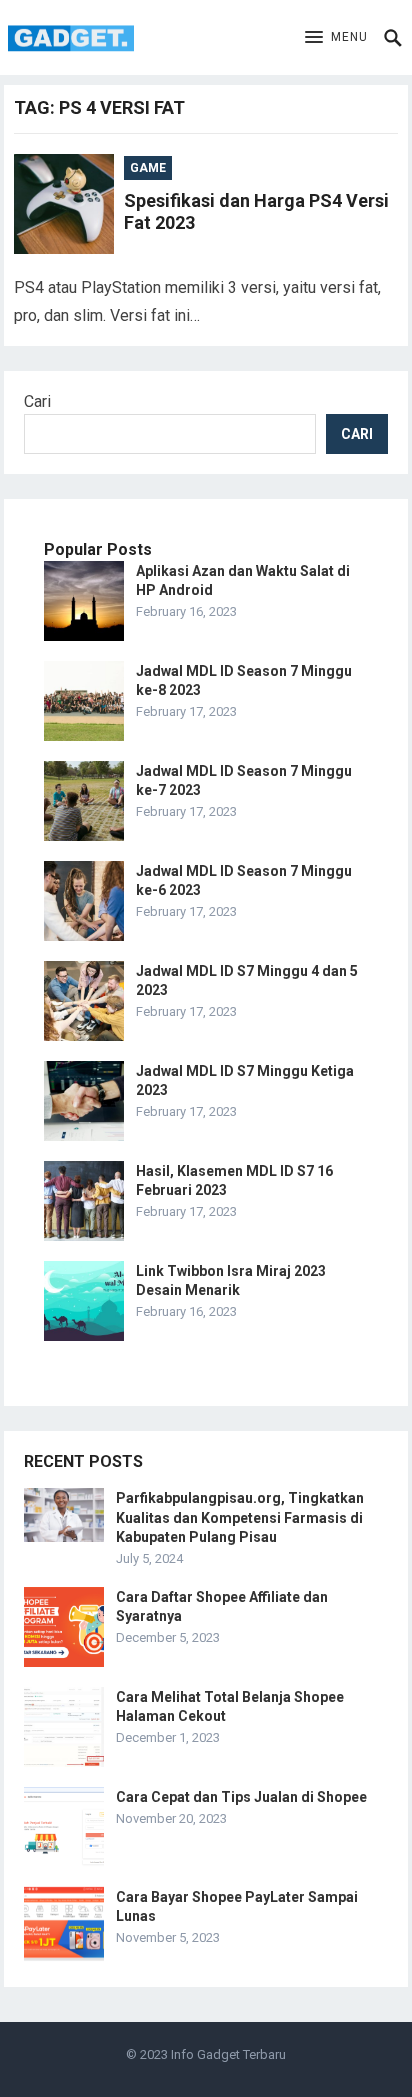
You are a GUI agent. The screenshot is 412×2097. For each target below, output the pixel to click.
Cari (37, 401)
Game (148, 168)
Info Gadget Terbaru (228, 2054)
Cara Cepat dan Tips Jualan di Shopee (241, 1797)
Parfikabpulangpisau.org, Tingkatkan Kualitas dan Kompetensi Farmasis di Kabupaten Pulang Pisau (240, 1517)
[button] (336, 38)
